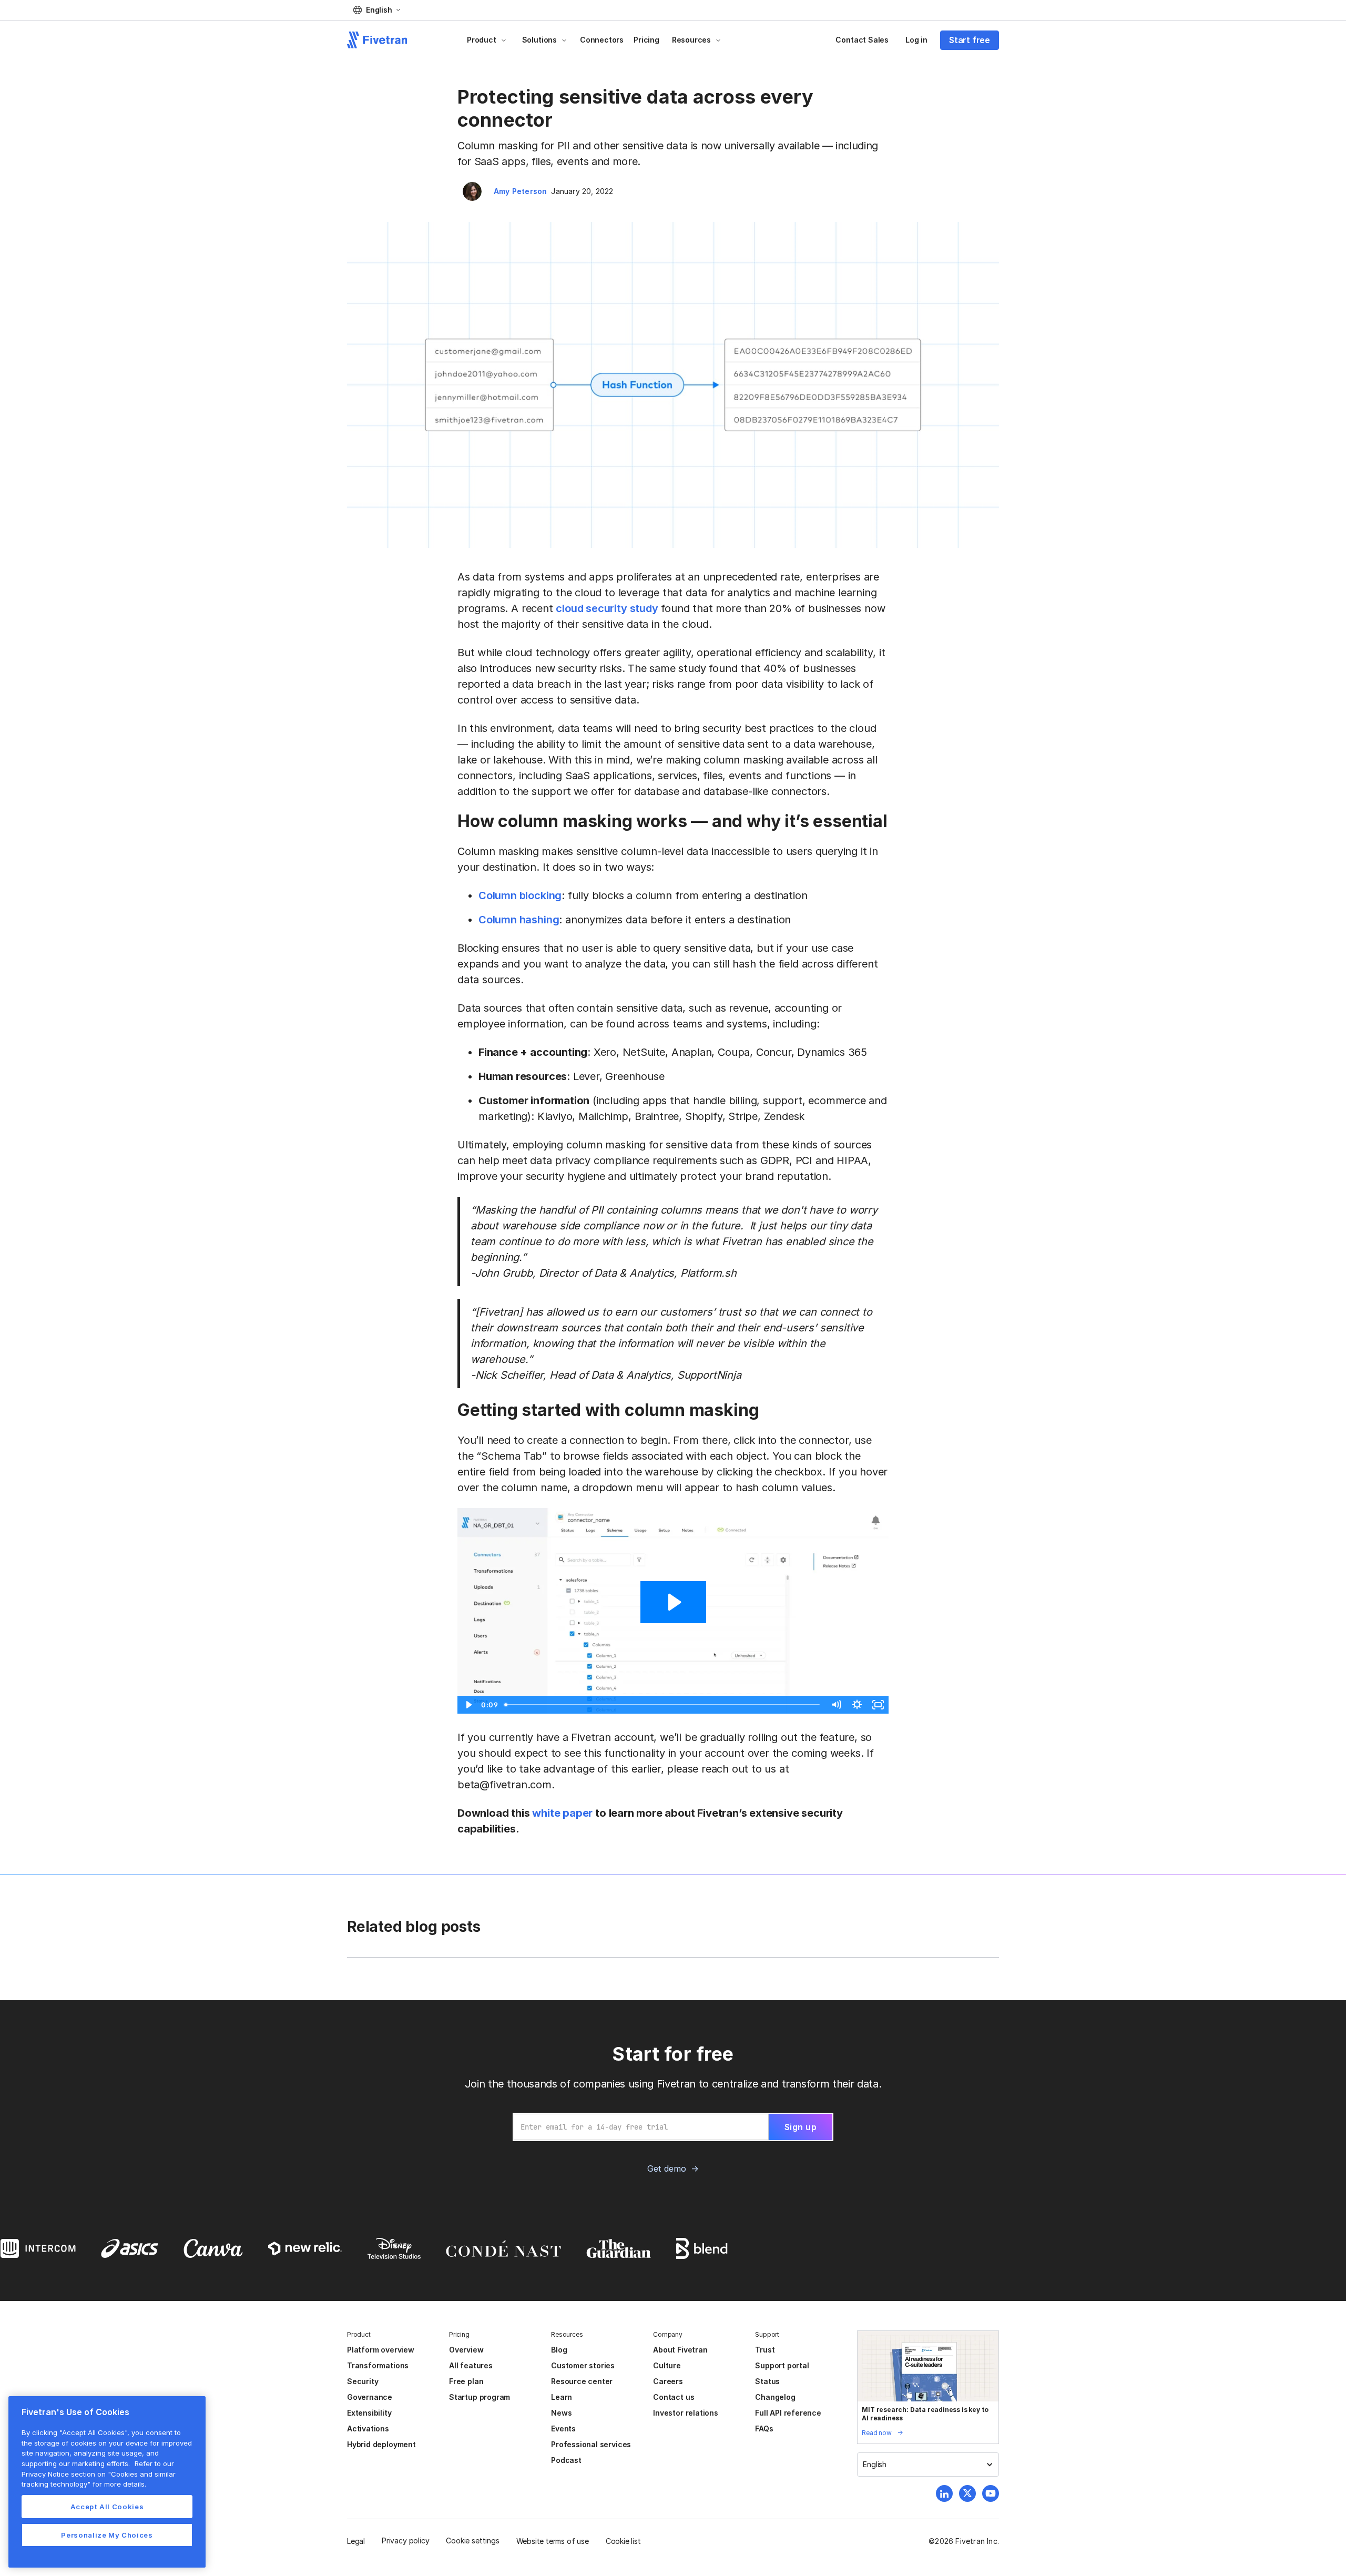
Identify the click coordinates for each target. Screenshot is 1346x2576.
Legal (356, 2541)
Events (563, 2429)
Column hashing (519, 920)
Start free (970, 40)
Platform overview (381, 2350)
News (561, 2413)
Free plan (466, 2381)
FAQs (764, 2429)
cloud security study (607, 608)
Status (767, 2381)
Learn (562, 2397)
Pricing (646, 40)
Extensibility (369, 2413)
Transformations (378, 2365)
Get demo (666, 2168)
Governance (370, 2397)
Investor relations (686, 2413)
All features (471, 2365)
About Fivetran (680, 2350)
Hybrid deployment (381, 2444)
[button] (377, 10)
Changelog (775, 2397)
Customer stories (583, 2365)
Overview (466, 2350)
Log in (916, 40)
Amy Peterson (520, 191)
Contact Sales (862, 40)
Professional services (591, 2444)
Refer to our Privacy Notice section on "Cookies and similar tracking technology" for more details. (99, 2474)
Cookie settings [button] (472, 2541)
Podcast (566, 2460)
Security (363, 2381)
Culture (667, 2365)
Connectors (602, 40)
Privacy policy (405, 2541)
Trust (765, 2350)
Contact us (674, 2397)
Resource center (582, 2381)
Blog (559, 2350)
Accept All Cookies (107, 2507)
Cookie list (623, 2541)
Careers (668, 2381)
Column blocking (520, 895)
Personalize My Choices (107, 2535)
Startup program (480, 2397)
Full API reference (788, 2413)
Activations (368, 2429)
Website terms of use (553, 2541)
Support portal (782, 2365)
